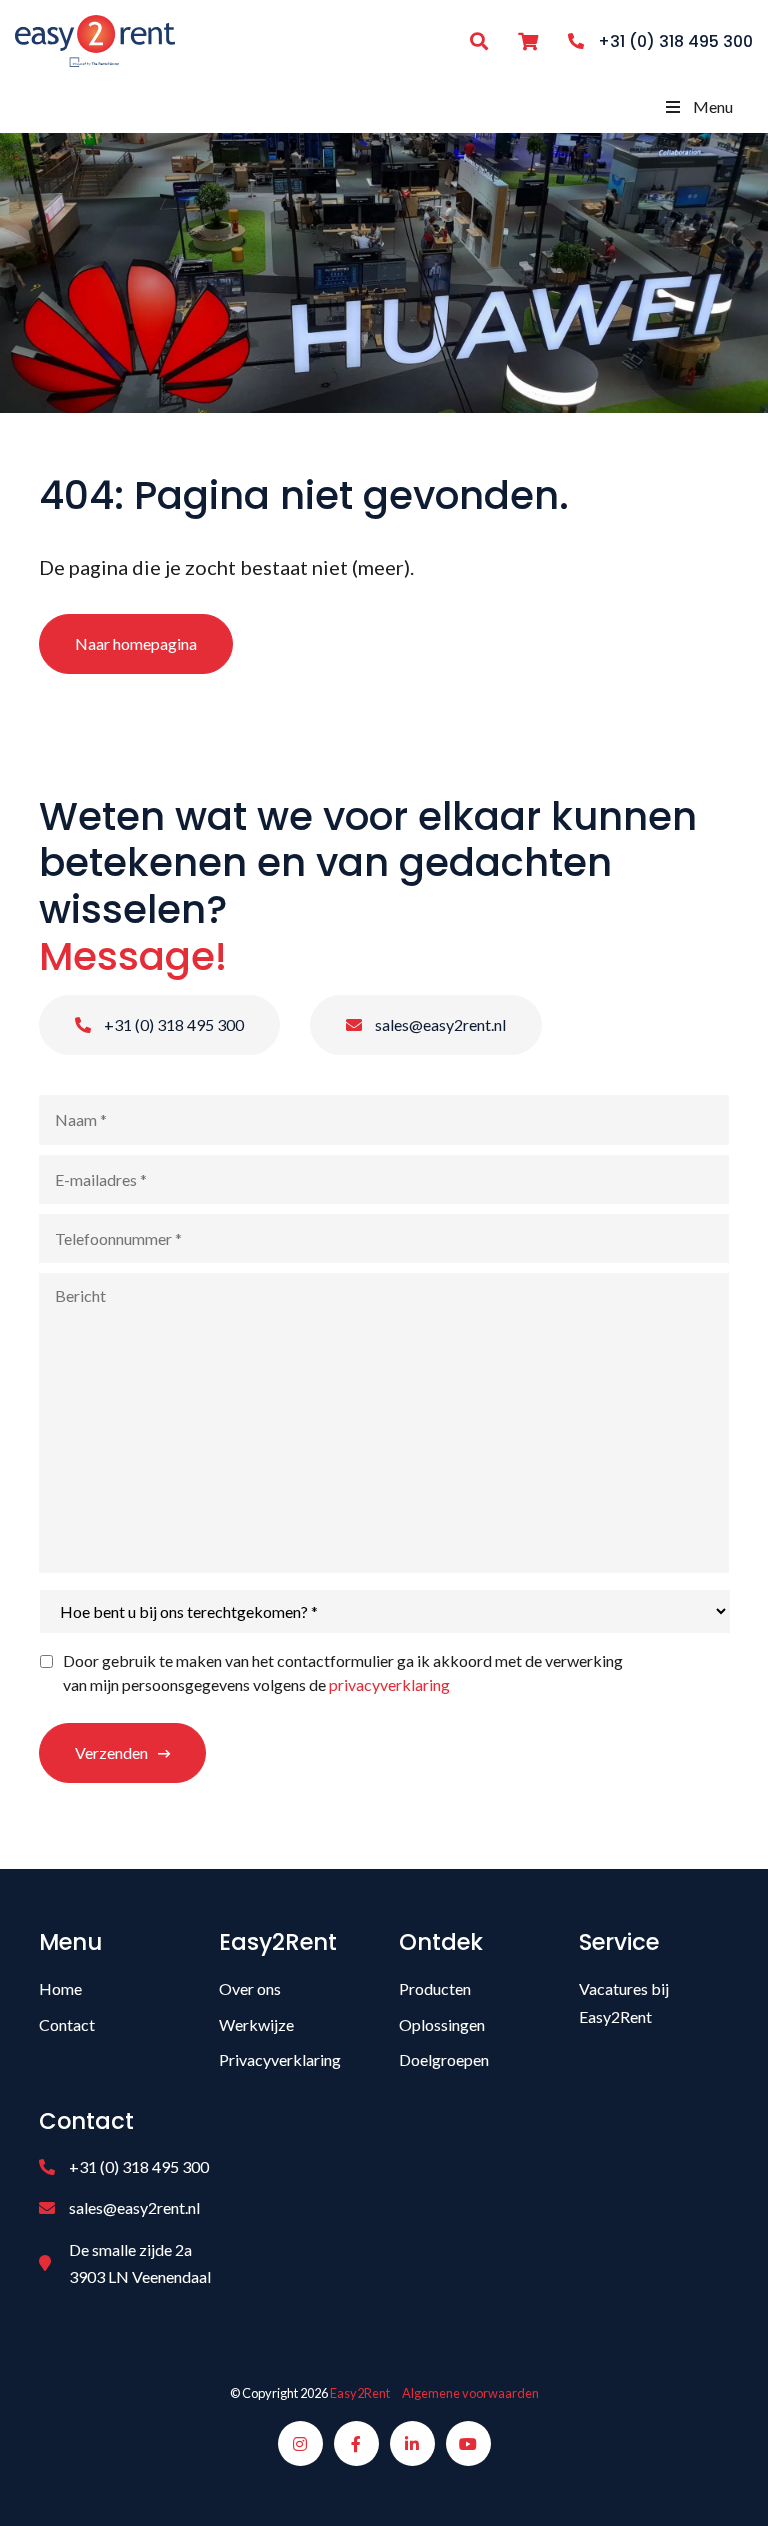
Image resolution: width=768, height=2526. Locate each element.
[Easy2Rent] (95, 38)
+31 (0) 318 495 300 (172, 1024)
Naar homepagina (136, 643)
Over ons (250, 1988)
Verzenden (111, 1752)
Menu (713, 106)
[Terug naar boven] (728, 2486)
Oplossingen (442, 2024)
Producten (435, 1988)
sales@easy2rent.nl (439, 1024)
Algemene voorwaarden (470, 2393)
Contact (67, 2024)
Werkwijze (256, 2024)
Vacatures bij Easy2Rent (624, 2002)
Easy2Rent (360, 2393)
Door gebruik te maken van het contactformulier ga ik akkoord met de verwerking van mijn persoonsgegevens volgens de (343, 1672)
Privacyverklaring (280, 2059)
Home (60, 1988)
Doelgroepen (444, 2059)
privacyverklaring (389, 1684)
